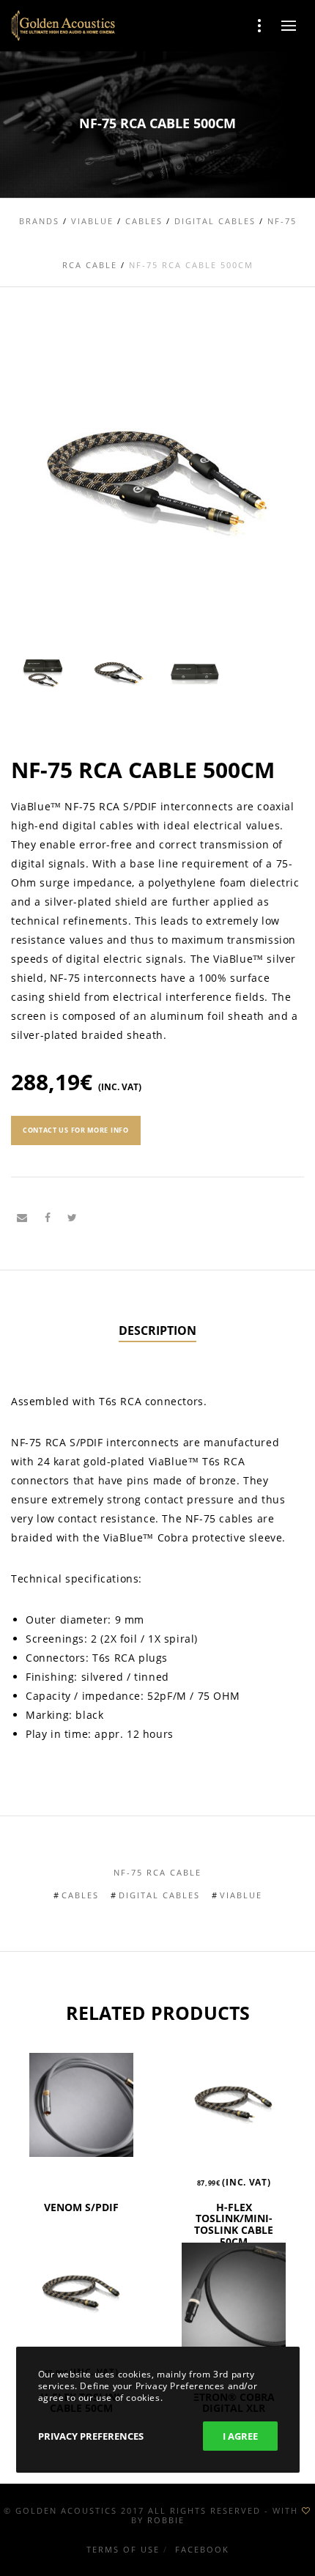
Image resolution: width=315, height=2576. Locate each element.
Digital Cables (159, 1895)
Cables (80, 1895)
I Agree (240, 2436)
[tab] (157, 1331)
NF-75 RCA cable (157, 1872)
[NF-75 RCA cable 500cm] (22, 1218)
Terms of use (123, 2549)
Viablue (241, 1895)
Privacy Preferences (91, 2436)
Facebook (202, 2549)
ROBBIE (166, 2520)
